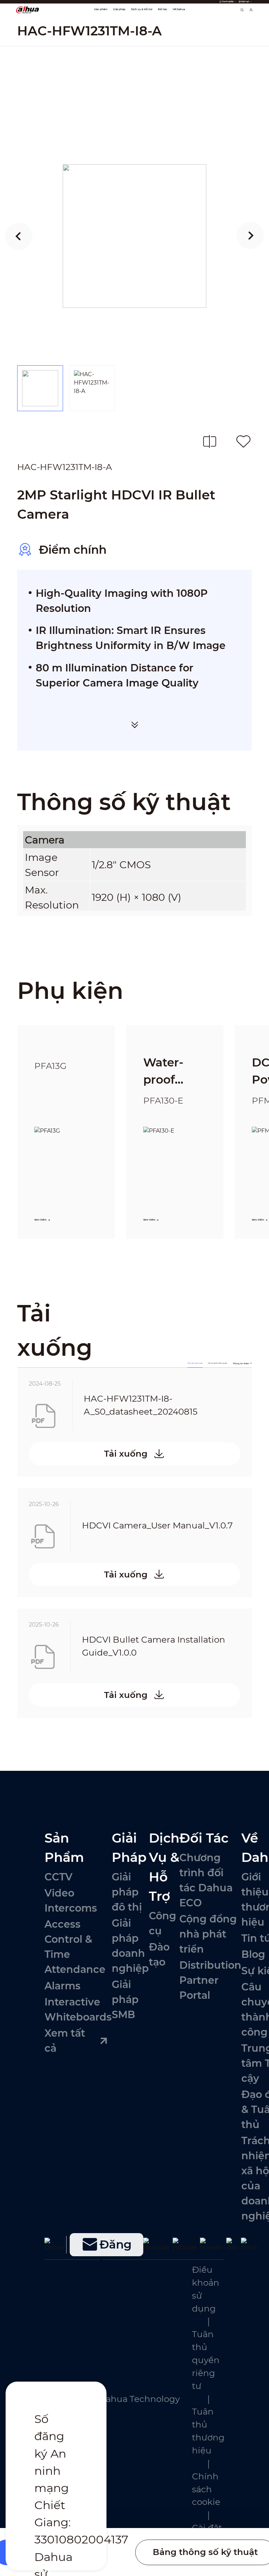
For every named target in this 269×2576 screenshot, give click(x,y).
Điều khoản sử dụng (206, 2289)
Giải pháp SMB (125, 1999)
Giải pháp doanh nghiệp (130, 1946)
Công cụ (163, 1923)
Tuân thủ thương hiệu (208, 2431)
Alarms (63, 1986)
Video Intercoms (71, 1900)
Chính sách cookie (206, 2489)
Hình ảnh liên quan (218, 1363)
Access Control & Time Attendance (75, 1947)
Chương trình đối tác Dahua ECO (206, 1880)
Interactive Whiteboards (78, 2009)
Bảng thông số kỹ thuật (205, 2552)
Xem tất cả (65, 2040)
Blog (253, 1954)
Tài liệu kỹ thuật (195, 1363)
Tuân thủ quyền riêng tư (206, 2360)
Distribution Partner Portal (210, 1980)
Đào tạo (159, 1954)
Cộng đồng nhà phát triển (208, 1934)
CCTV (58, 1877)
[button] (19, 236)
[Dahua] (54, 2245)
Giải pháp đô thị (127, 1892)
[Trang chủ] (27, 9)
